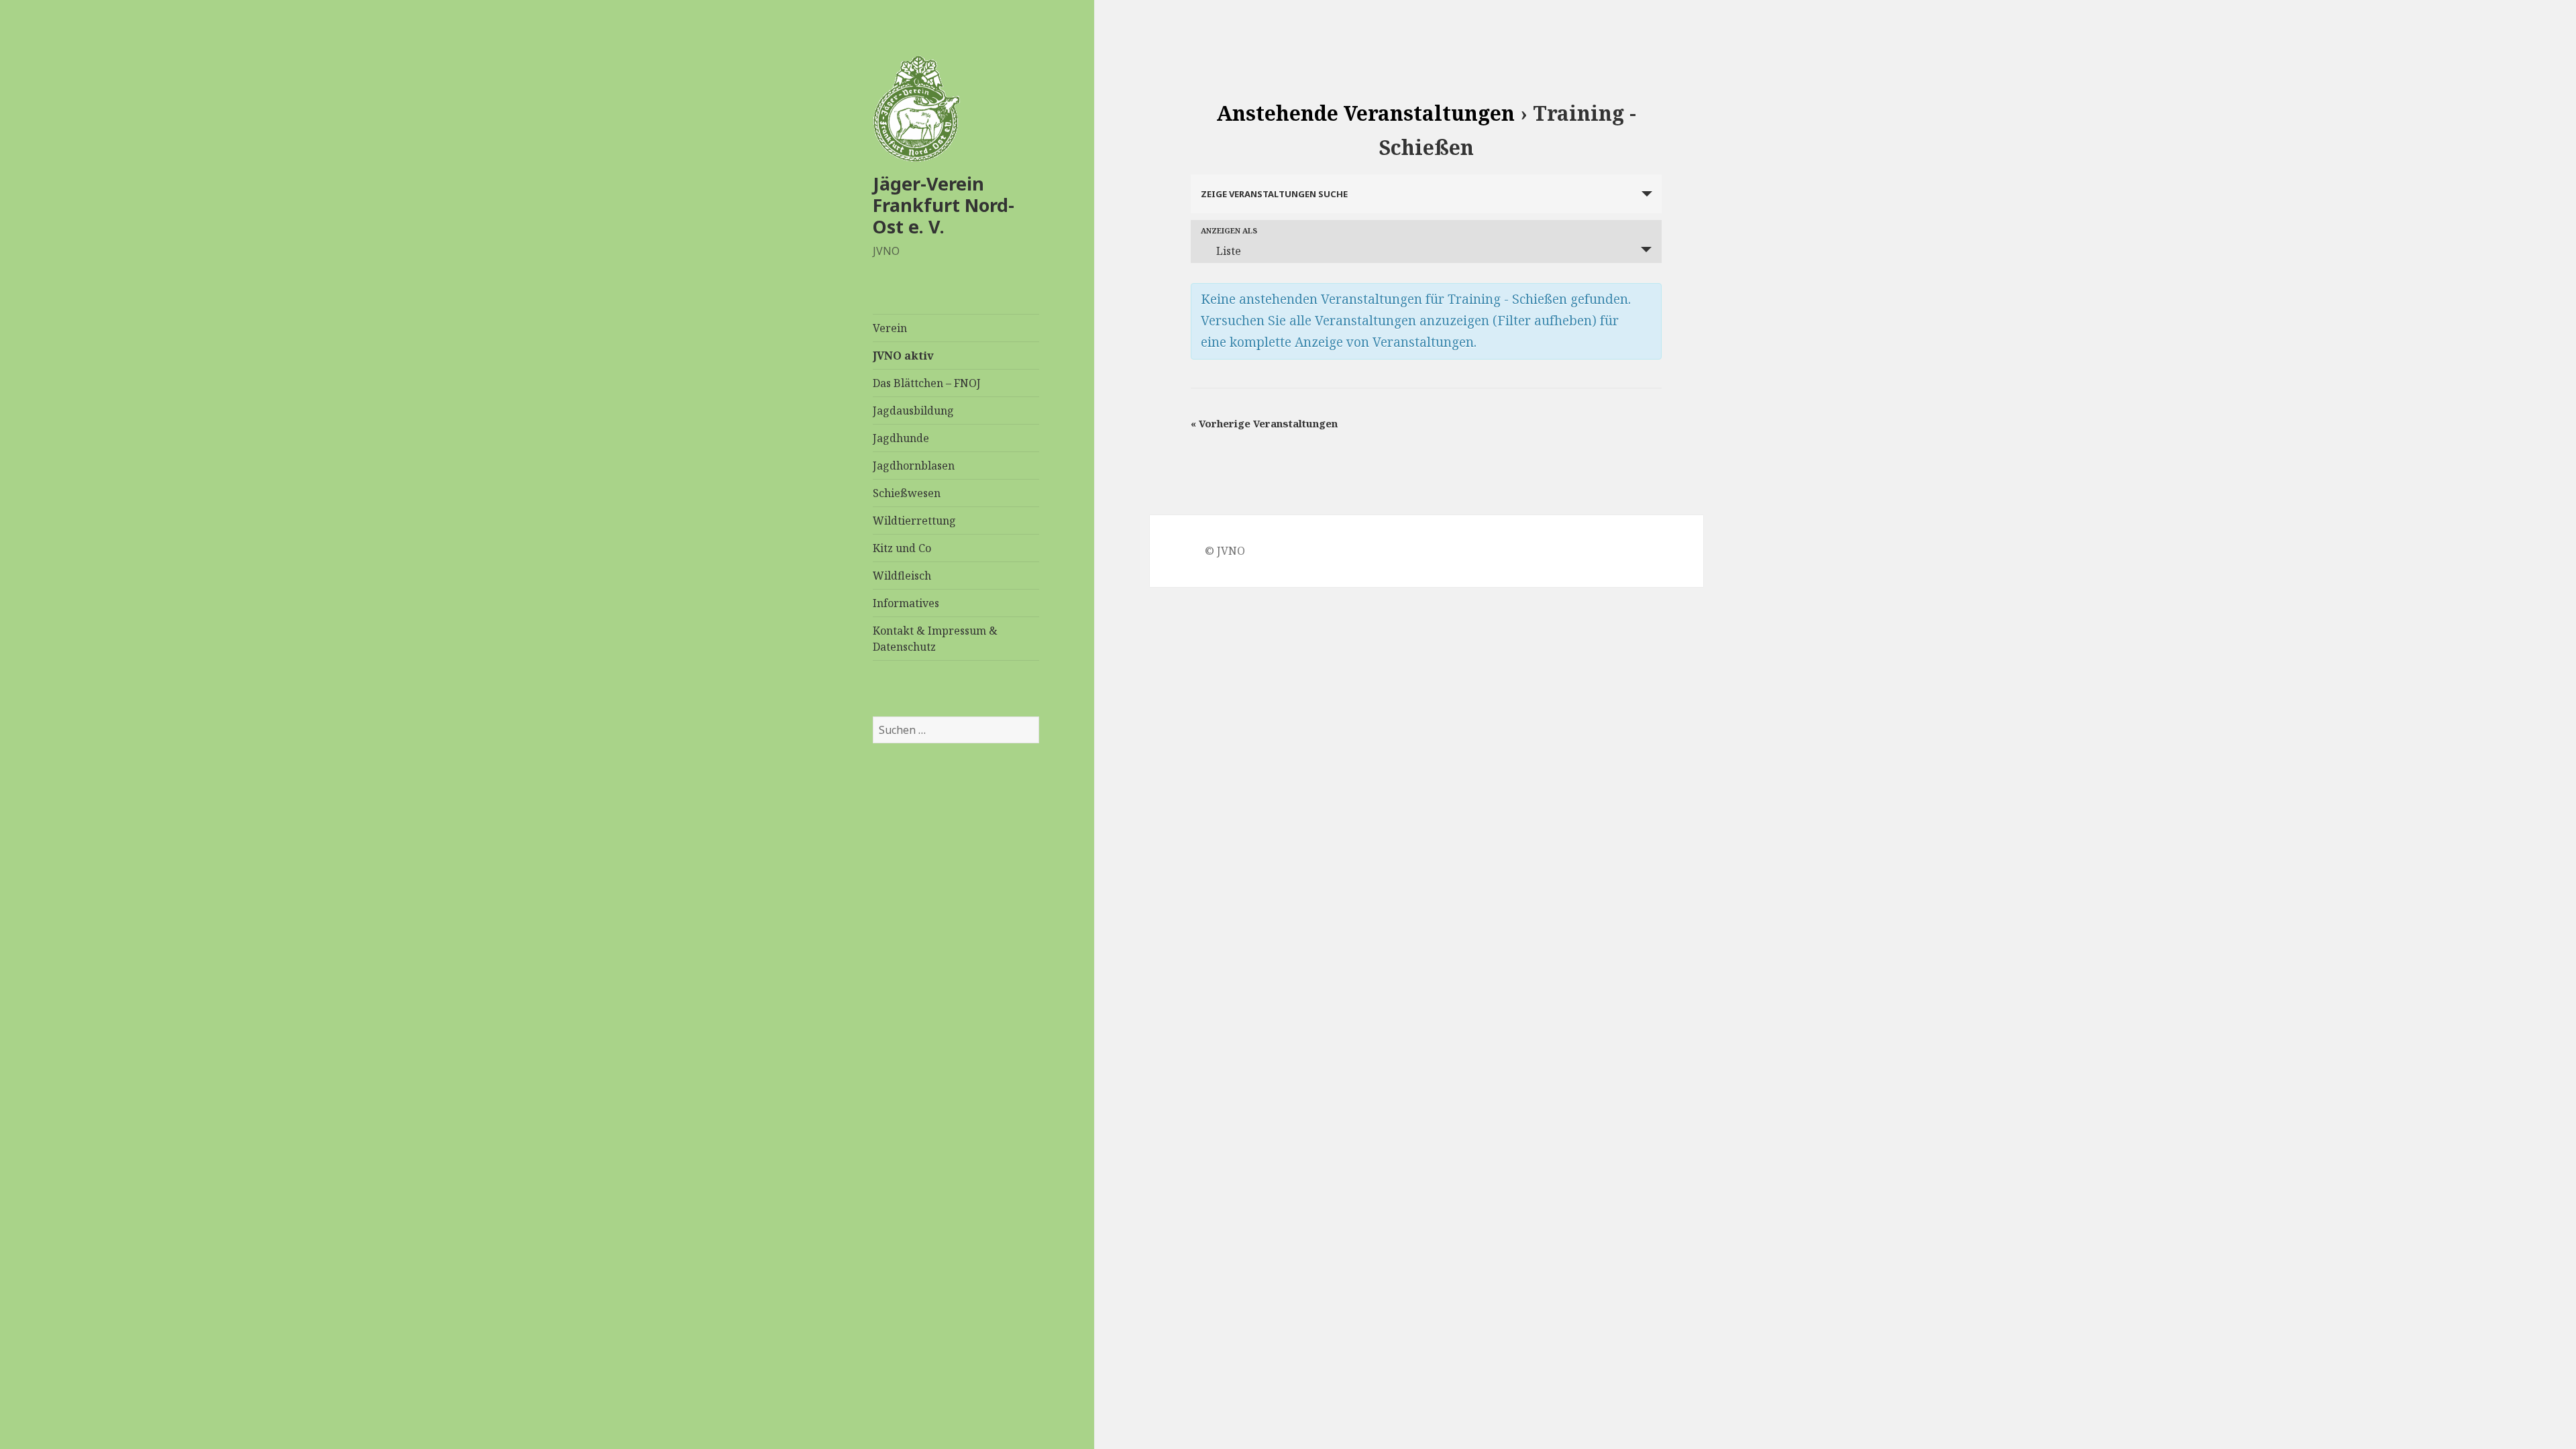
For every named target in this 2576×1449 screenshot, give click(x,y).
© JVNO (1225, 551)
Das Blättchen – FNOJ (927, 383)
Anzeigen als (1229, 230)
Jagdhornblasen (914, 466)
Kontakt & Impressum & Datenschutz (935, 639)
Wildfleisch (902, 576)
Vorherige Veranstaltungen (1264, 423)
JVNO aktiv (903, 356)
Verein (890, 328)
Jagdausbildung (913, 411)
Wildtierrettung (914, 521)
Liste (1229, 251)
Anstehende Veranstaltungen (1365, 113)
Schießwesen (907, 493)
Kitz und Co (902, 548)
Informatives (906, 603)
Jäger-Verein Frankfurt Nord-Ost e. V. (944, 205)
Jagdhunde (901, 438)
